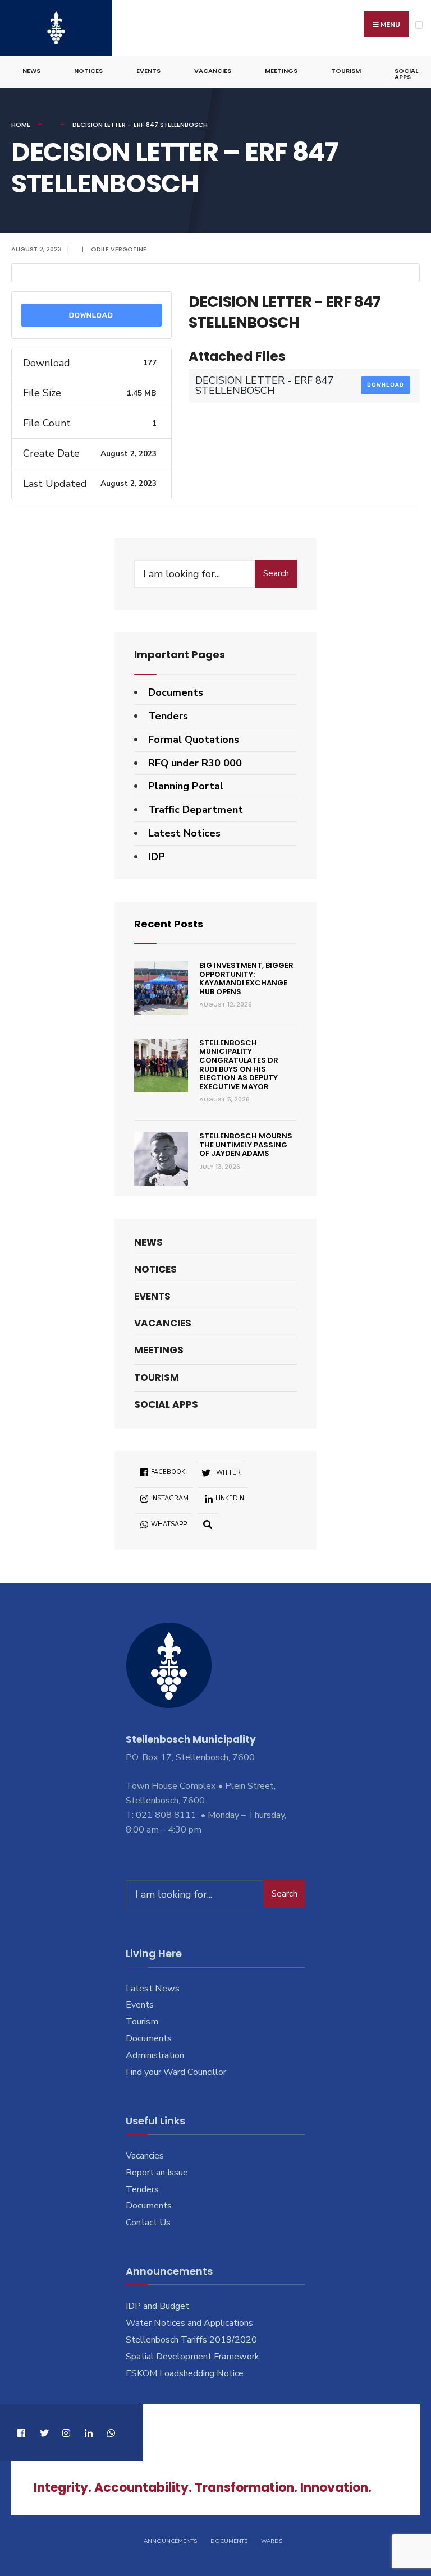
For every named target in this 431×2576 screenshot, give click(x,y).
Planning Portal (186, 786)
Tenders (168, 716)
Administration (155, 2055)
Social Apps (406, 74)
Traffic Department (196, 810)
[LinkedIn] (88, 2433)
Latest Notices (184, 833)
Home (21, 125)
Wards (272, 2541)
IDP (157, 857)
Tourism (346, 71)
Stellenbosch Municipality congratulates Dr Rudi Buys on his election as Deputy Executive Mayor (239, 1065)
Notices (88, 71)
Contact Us (148, 2223)
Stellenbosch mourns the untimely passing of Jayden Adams (246, 1145)
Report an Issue (157, 2173)
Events (148, 71)
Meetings (281, 71)
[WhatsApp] (111, 2433)
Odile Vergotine (119, 249)
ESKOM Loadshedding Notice (185, 2373)
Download (91, 315)
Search (276, 573)
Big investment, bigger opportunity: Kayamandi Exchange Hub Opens (246, 979)
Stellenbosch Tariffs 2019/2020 (191, 2340)
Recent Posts (169, 924)
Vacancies (213, 71)
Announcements (170, 2541)
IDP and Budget (157, 2306)
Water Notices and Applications (189, 2323)
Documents (176, 692)
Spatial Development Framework (192, 2357)
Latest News (153, 1989)
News (31, 71)
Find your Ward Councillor (176, 2072)
